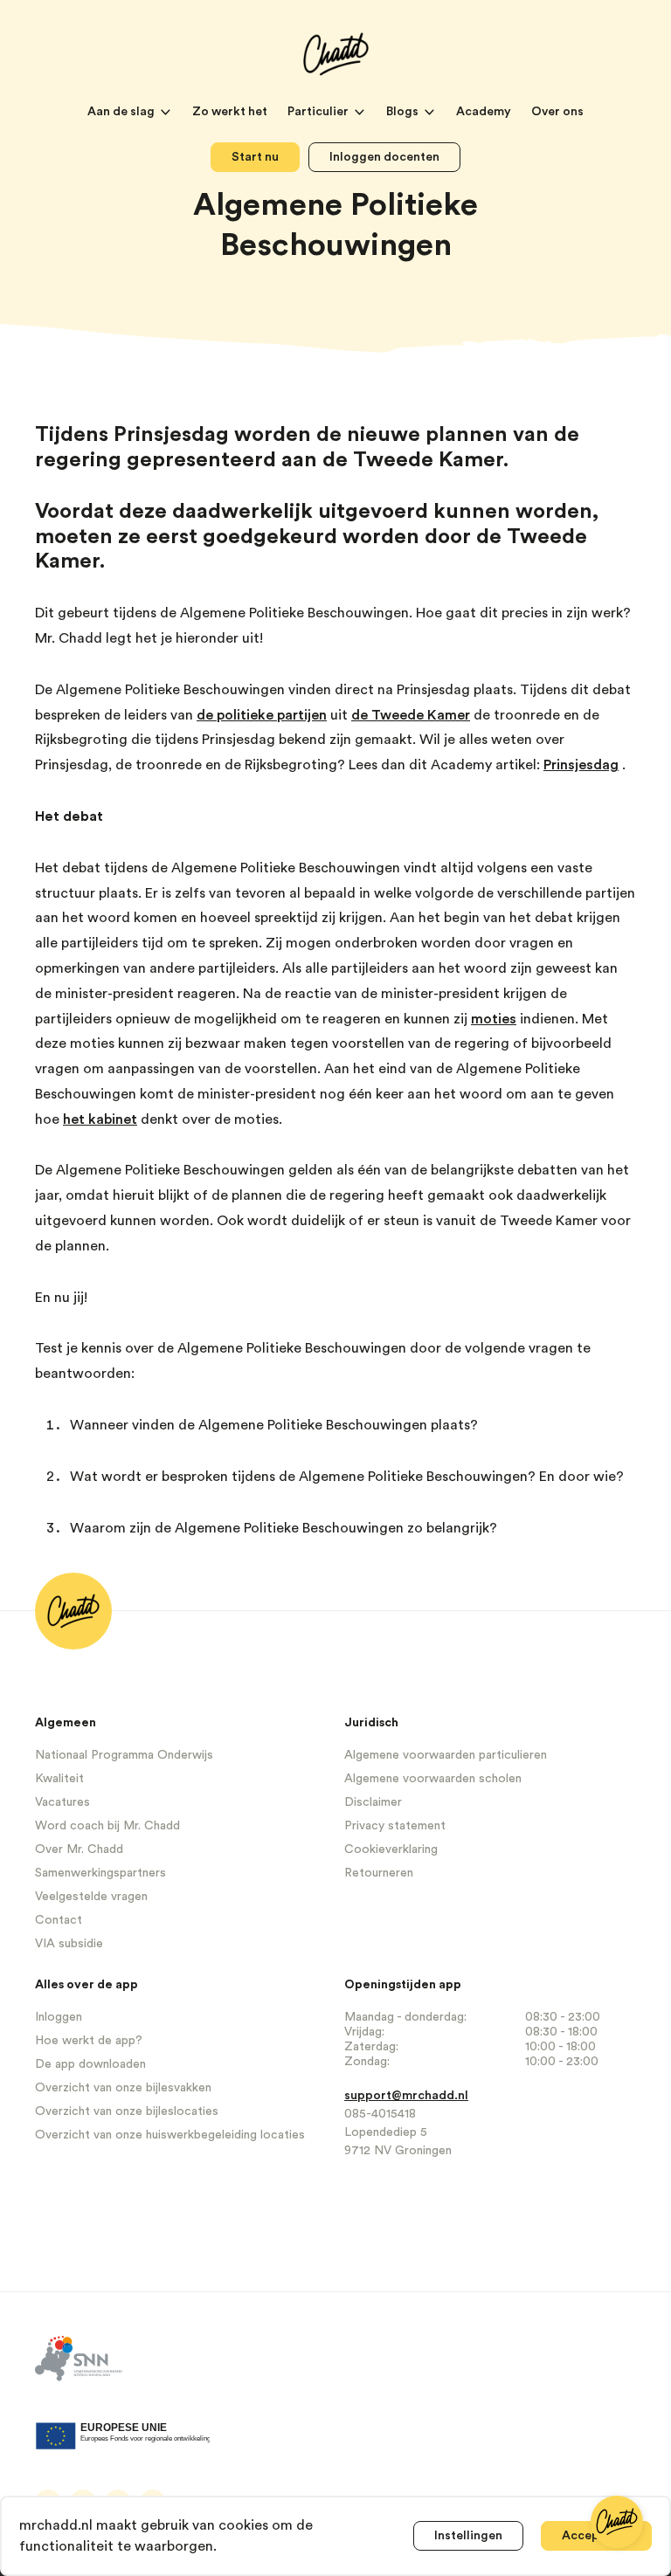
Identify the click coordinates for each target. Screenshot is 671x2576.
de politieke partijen (262, 715)
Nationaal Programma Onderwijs (124, 1755)
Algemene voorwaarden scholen (433, 1779)
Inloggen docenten (384, 157)
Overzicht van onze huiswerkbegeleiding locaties (170, 2135)
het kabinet (100, 1119)
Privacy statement (395, 1826)
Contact (59, 1920)
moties (494, 1019)
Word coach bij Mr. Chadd (107, 1826)
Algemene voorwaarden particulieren (446, 1755)
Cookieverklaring (391, 1849)
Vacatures (62, 1802)
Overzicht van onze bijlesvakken (123, 2088)
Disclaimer (373, 1802)
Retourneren (379, 1873)
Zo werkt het (231, 112)
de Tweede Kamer (411, 715)
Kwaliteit (59, 1779)
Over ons (557, 112)
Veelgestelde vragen (91, 1897)
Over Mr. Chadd (79, 1849)
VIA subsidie (69, 1944)
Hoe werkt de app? (89, 2041)
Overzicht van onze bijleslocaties (127, 2111)
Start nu (255, 157)
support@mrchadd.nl (406, 2096)
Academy (485, 112)
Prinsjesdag (581, 765)
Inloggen (59, 2017)
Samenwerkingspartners (100, 1873)
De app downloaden (90, 2064)
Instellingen (468, 2536)
